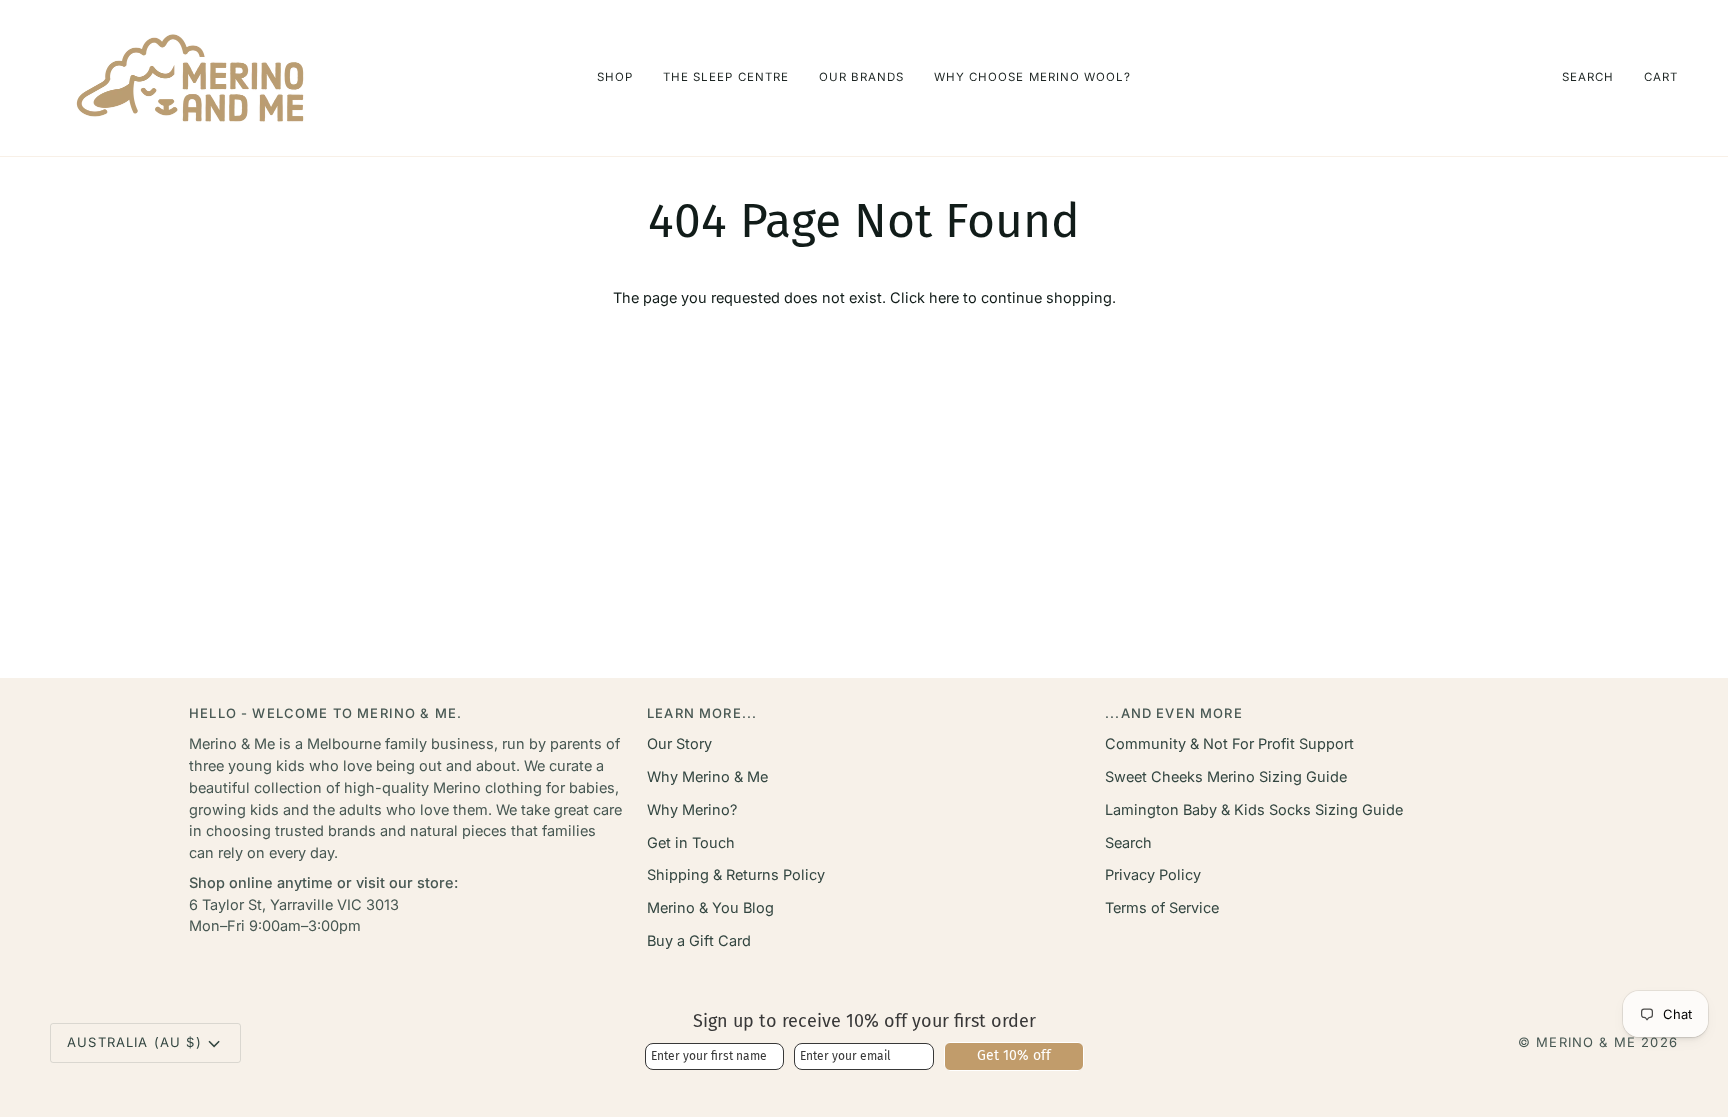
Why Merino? (692, 809)
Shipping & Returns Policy (736, 874)
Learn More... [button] (702, 713)
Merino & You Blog (710, 907)
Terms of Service (1162, 907)
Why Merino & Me (707, 776)
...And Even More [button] (1174, 713)
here (944, 297)
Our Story (679, 743)
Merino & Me (1586, 1042)
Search (1128, 842)
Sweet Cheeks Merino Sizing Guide (1226, 776)
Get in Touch (691, 842)
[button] (615, 78)
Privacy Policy (1153, 874)
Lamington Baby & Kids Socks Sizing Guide (1254, 809)
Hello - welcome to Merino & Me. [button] (325, 713)
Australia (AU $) (134, 1042)
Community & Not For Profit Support (1229, 743)
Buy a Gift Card (699, 940)
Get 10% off (1014, 1055)
